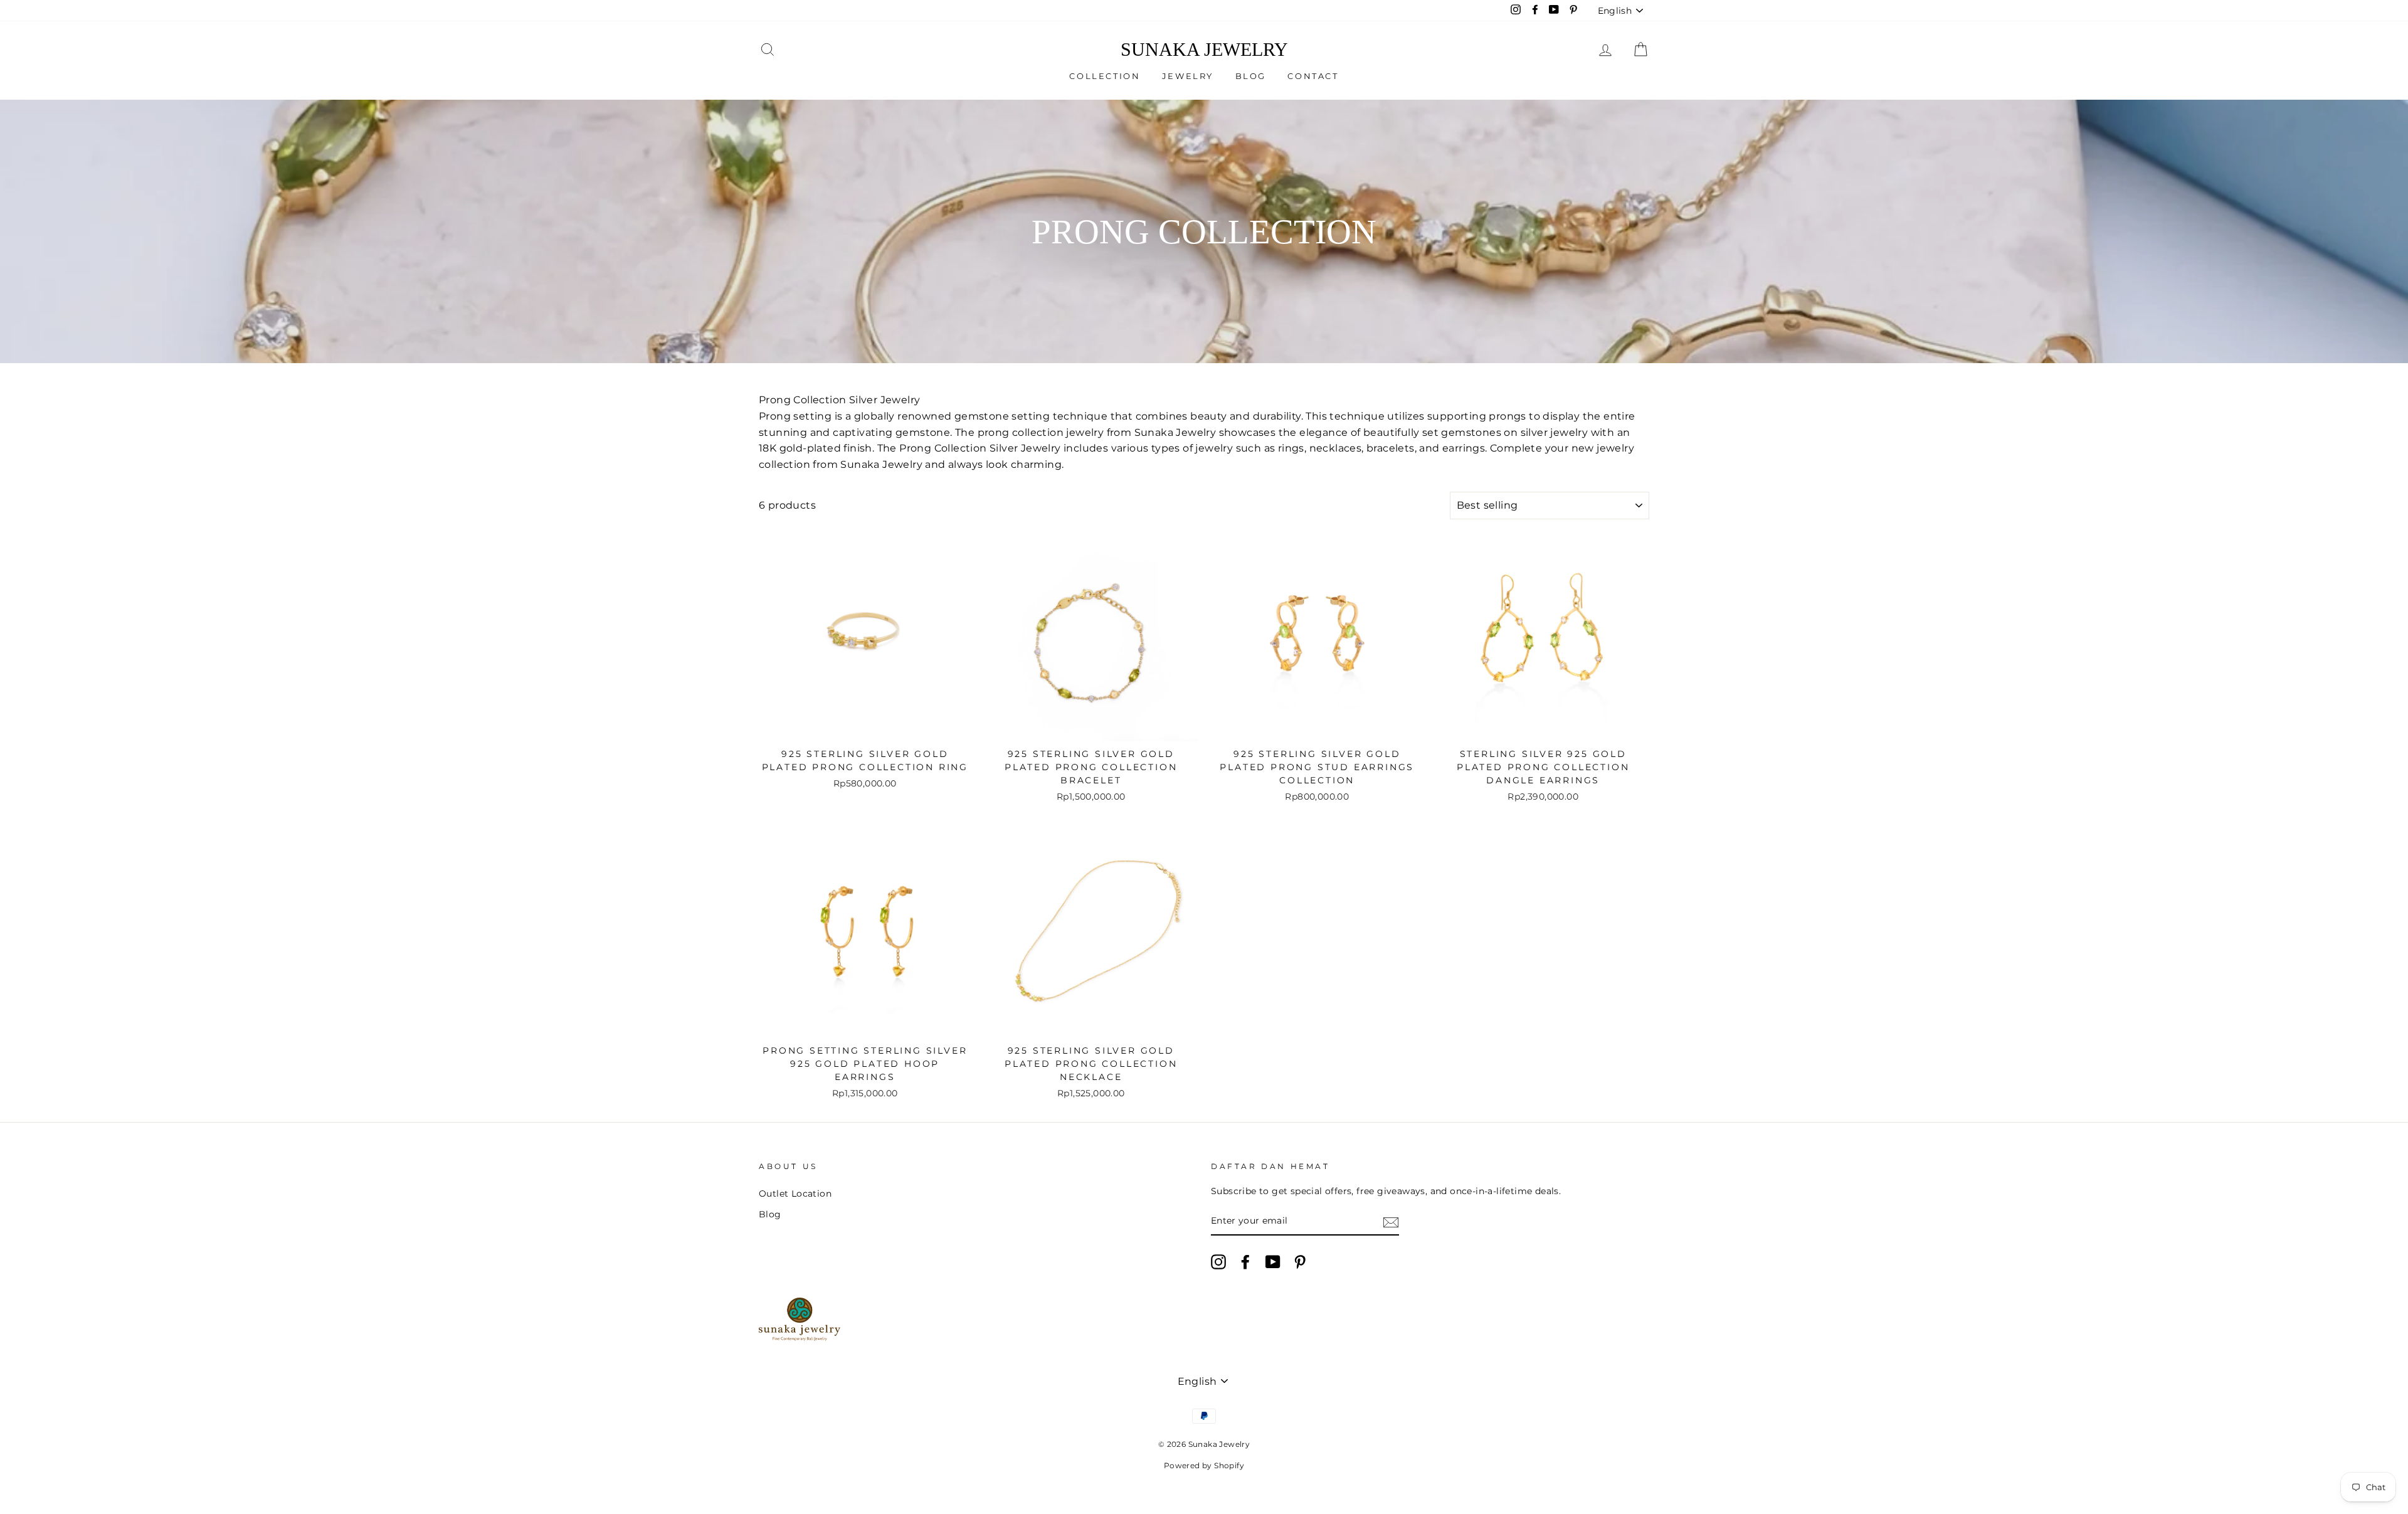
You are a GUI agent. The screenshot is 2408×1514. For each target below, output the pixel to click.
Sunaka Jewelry (1204, 50)
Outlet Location (795, 1194)
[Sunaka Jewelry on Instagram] (1218, 1262)
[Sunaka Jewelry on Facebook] (1245, 1262)
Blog (1251, 76)
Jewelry (1188, 76)
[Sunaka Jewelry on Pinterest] (1300, 1262)
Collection (1105, 76)
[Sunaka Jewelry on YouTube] (1273, 1262)
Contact (1313, 76)
